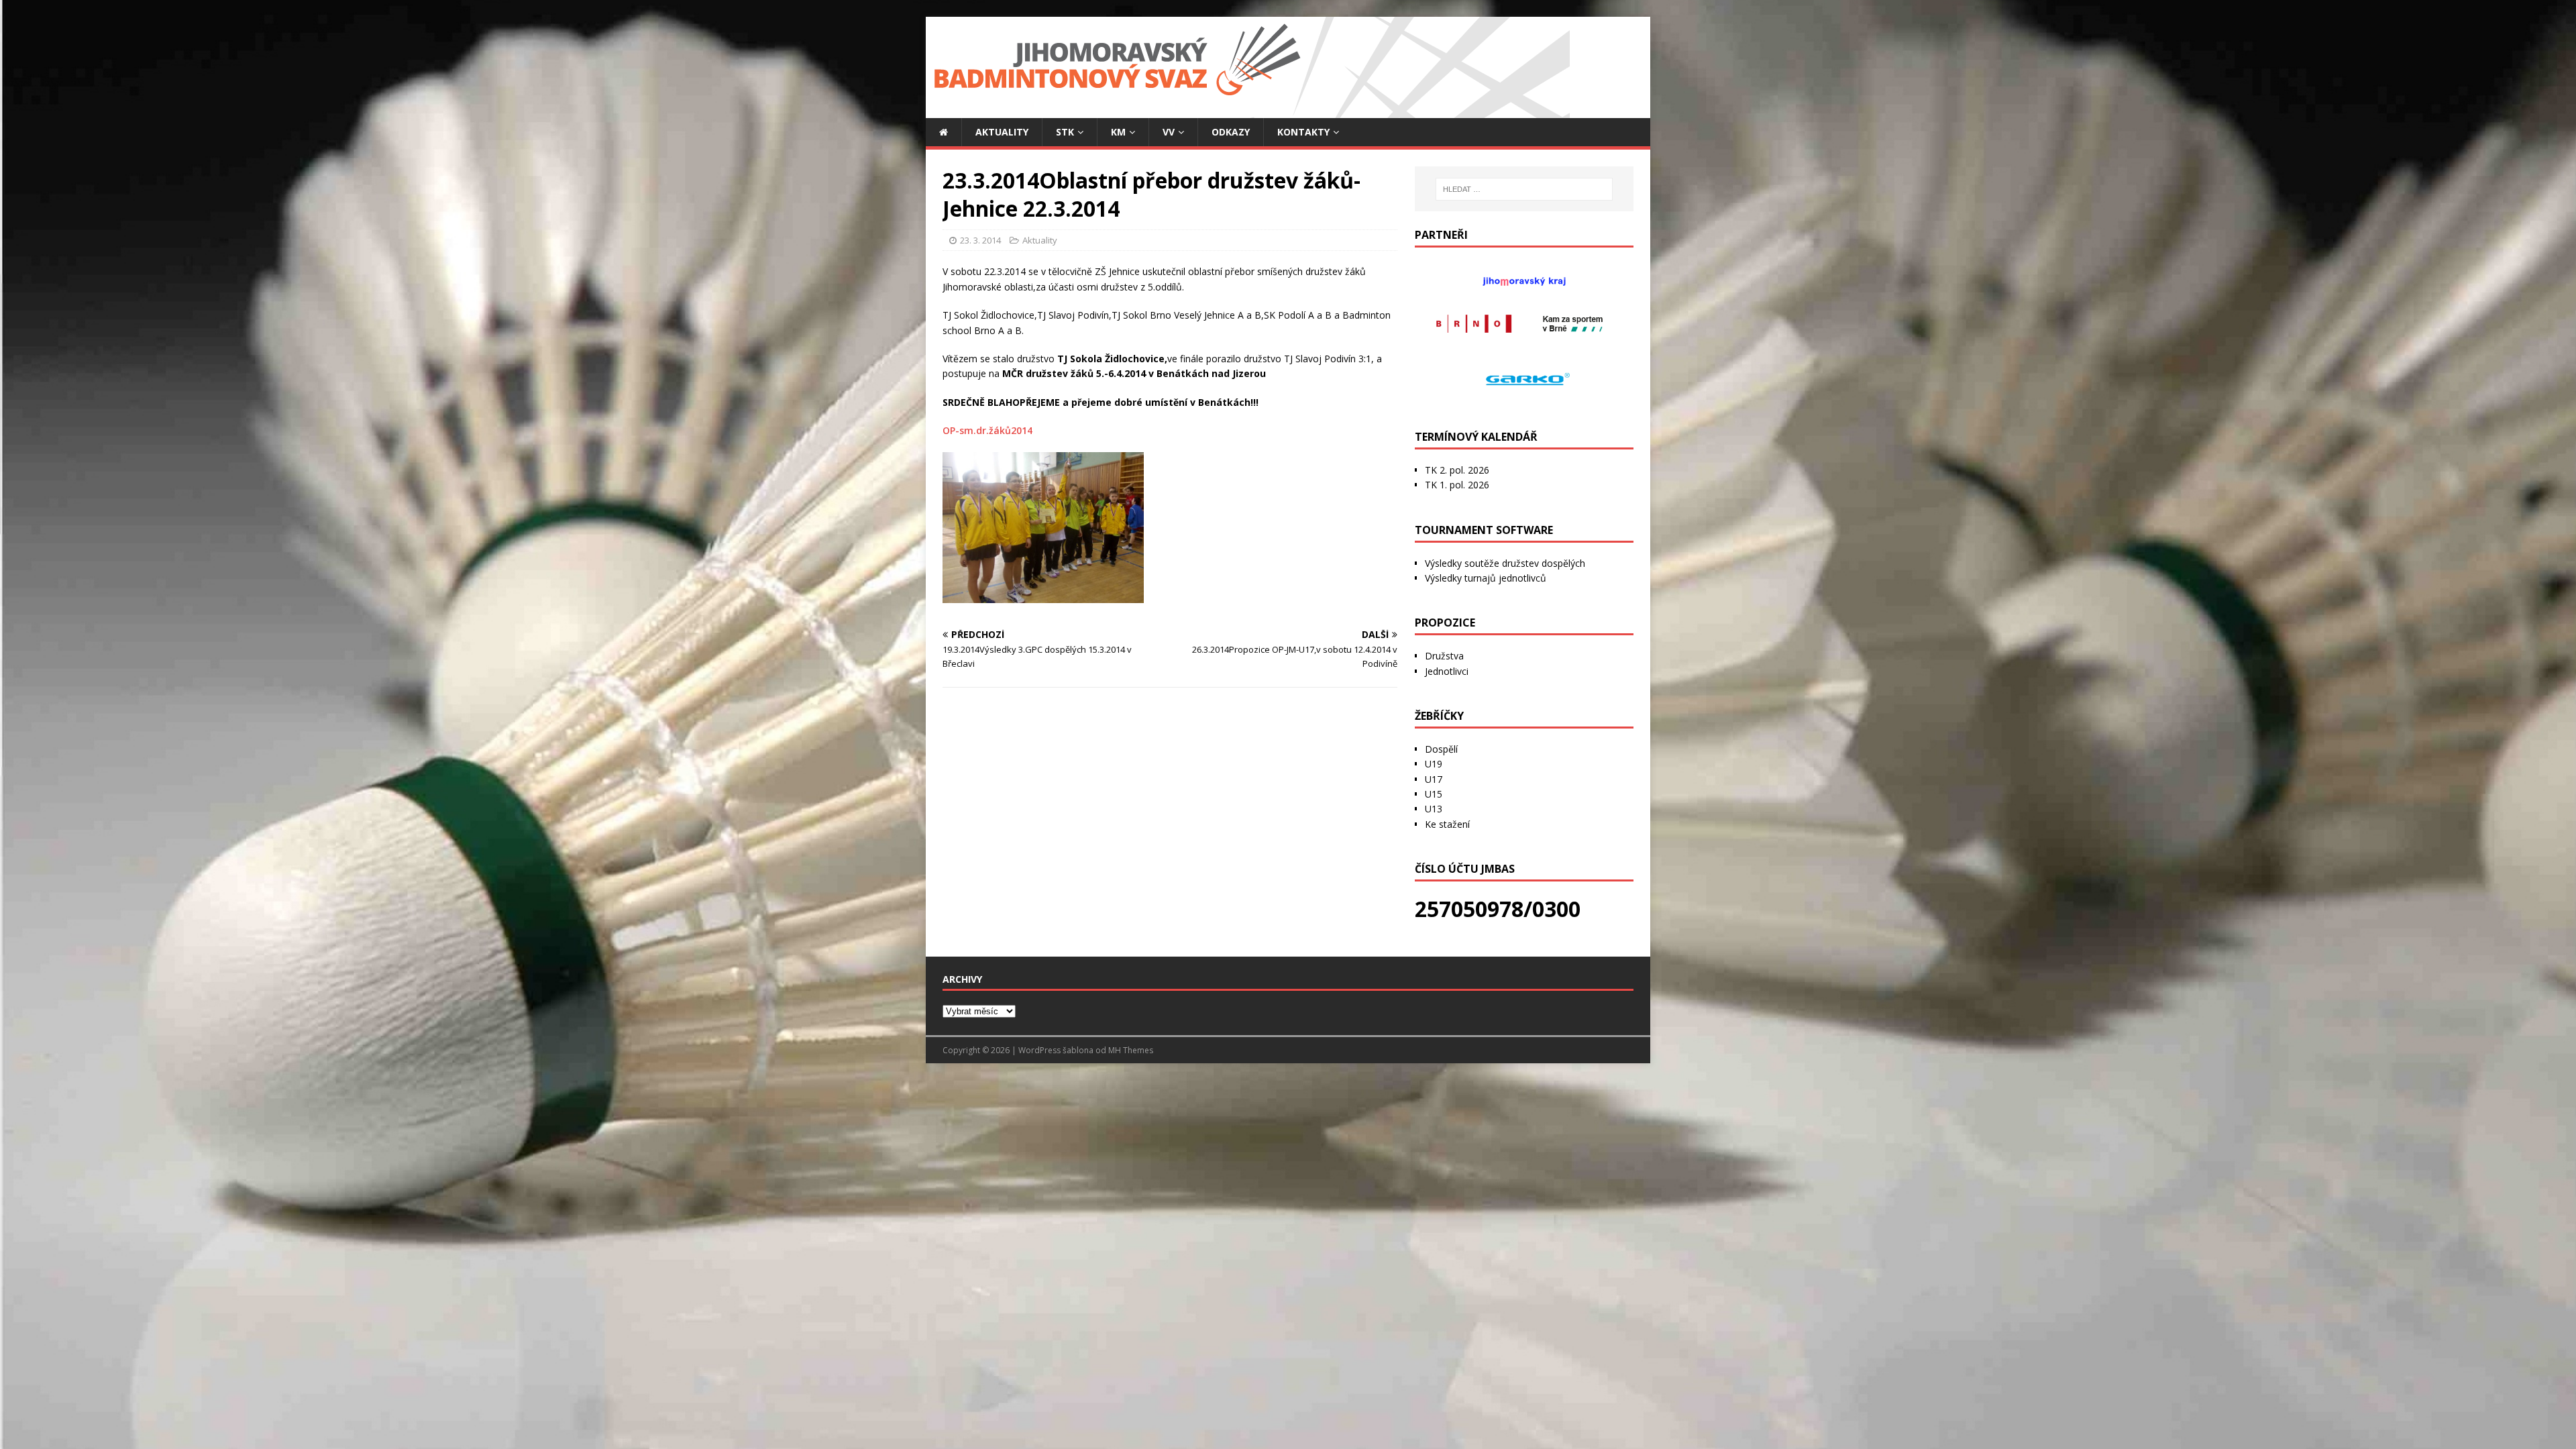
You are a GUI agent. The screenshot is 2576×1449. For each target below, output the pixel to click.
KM (1118, 132)
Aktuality (1002, 132)
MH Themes (1131, 1050)
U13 (1434, 809)
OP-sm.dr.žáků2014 (987, 430)
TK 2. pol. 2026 (1457, 470)
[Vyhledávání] (1524, 189)
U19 (1434, 764)
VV (1169, 132)
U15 (1434, 794)
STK (1065, 132)
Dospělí (1441, 749)
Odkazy (1231, 132)
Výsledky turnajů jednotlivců (1486, 578)
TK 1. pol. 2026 (1457, 485)
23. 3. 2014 (980, 240)
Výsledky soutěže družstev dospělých (1505, 563)
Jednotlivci (1447, 671)
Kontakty (1303, 132)
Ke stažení (1447, 824)
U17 (1434, 779)
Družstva (1444, 656)
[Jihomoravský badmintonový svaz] (1248, 110)
